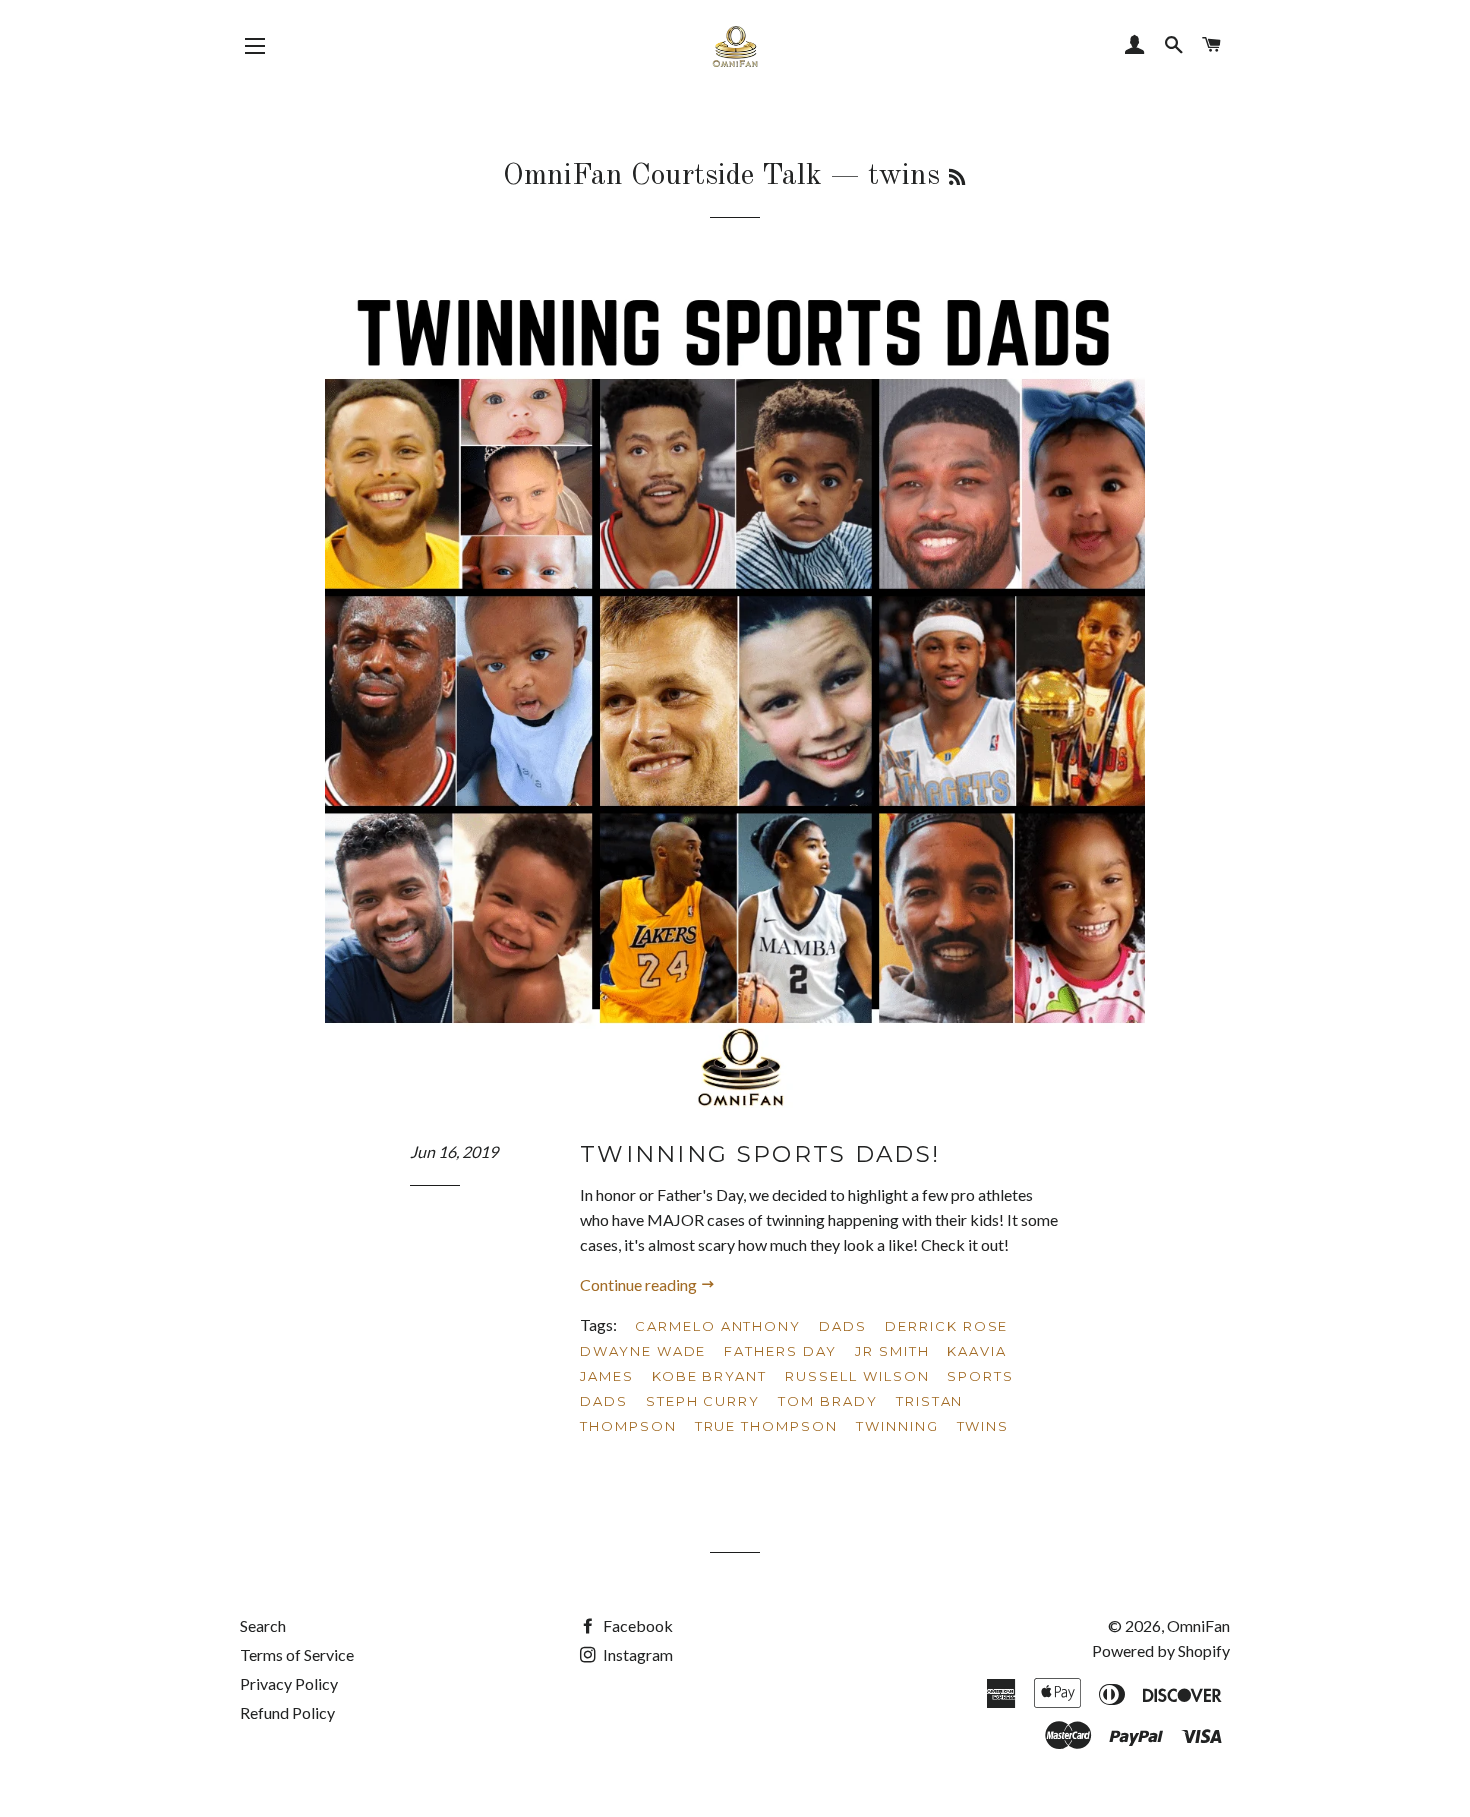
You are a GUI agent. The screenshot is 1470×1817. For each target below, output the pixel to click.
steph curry (703, 1401)
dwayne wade (643, 1351)
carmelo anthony (718, 1326)
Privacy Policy (289, 1683)
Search (263, 1625)
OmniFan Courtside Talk (662, 176)
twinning (897, 1426)
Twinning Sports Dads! (760, 1154)
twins (983, 1426)
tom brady (828, 1401)
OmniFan (1198, 1625)
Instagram (636, 1654)
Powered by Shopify (1161, 1650)
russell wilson (857, 1376)
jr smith (892, 1351)
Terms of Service (297, 1654)
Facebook (636, 1625)
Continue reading (640, 1284)
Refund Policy (287, 1712)
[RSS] (957, 179)
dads (843, 1326)
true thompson (766, 1426)
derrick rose (946, 1326)
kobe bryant (709, 1376)
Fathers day (780, 1351)
